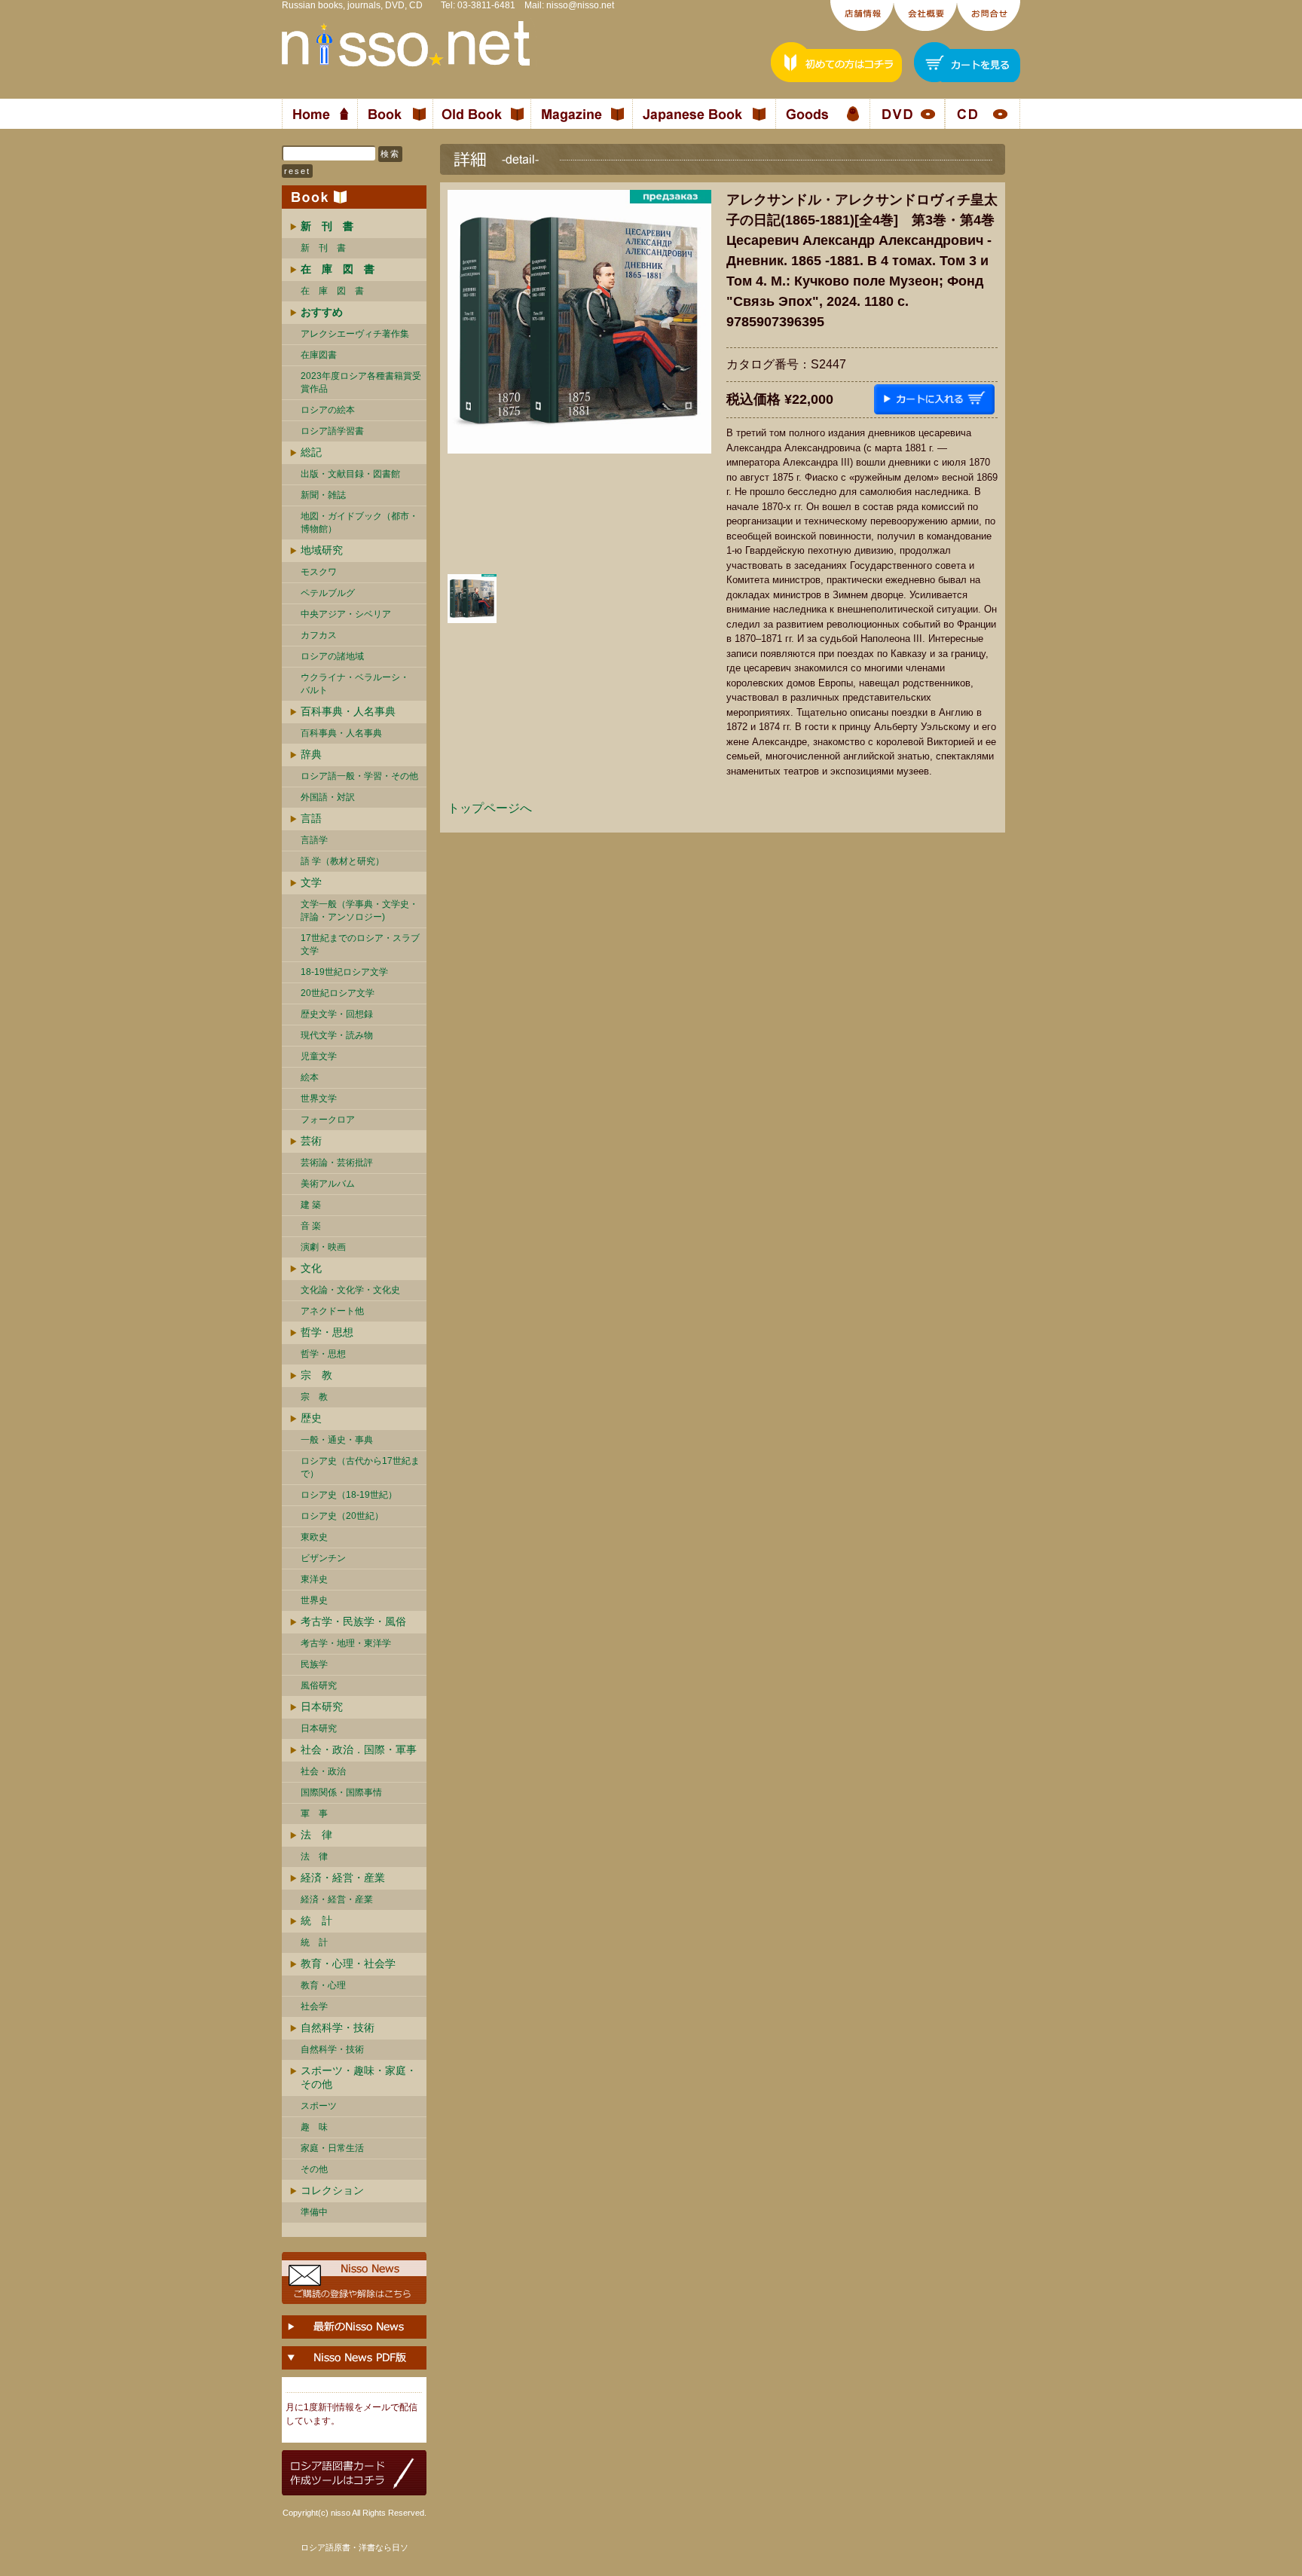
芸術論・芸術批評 (337, 1163)
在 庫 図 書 (332, 291)
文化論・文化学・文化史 (350, 1290)
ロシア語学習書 (332, 431)
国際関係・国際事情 (341, 1792)
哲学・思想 (327, 1332)
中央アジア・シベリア (346, 614)
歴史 (311, 1418)
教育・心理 (323, 1985)
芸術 (311, 1141)
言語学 (314, 840)
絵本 (310, 1077)
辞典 (311, 754)
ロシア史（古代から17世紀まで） (360, 1467)
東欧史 (314, 1537)
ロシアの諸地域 (332, 656)
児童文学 (319, 1056)
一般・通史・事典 (337, 1440)
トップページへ (490, 808)
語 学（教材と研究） (342, 861)
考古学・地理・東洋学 (346, 1643)
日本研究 (322, 1707)
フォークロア (328, 1120)
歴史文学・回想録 (337, 1014)
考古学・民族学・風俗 (353, 1621)
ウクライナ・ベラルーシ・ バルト (355, 684)
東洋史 (314, 1579)
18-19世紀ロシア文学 (344, 972)
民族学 (314, 1664)
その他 (314, 2169)
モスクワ (319, 572)
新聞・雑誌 (323, 495)
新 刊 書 (323, 248)
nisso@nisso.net (580, 5)
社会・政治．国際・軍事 (359, 1749)
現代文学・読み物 (337, 1035)
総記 (311, 452)
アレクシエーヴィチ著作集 (355, 334)
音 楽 (311, 1226)
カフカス (319, 635)
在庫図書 (319, 355)
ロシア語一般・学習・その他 (359, 776)
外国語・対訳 (328, 797)
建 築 (311, 1205)
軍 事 (314, 1814)
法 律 (316, 1835)
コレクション (332, 2190)
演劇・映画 (323, 1247)
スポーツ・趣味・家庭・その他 (359, 2077)
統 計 (316, 1921)
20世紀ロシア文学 (338, 993)
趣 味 (314, 2127)
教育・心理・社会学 (348, 1963)
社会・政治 (323, 1771)
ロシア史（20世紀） (342, 1516)
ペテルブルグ (328, 593)
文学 (311, 882)
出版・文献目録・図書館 (350, 474)
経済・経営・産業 (343, 1878)
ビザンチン (323, 1558)
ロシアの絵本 (328, 410)
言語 (311, 818)
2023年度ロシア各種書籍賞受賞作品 (361, 382)
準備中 (314, 2212)
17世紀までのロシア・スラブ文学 (360, 944)
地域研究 (322, 550)
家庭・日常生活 (332, 2148)
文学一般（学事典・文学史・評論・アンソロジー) (359, 911)
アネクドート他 (332, 1311)
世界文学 (319, 1099)
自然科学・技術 (338, 2027)
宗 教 (316, 1375)
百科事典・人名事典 (348, 711)
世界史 (314, 1600)
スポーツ (319, 2106)
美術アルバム (328, 1184)
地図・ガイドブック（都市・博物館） (359, 523)
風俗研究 (319, 1685)
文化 (311, 1268)
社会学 (314, 2006)
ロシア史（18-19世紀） (349, 1495)
